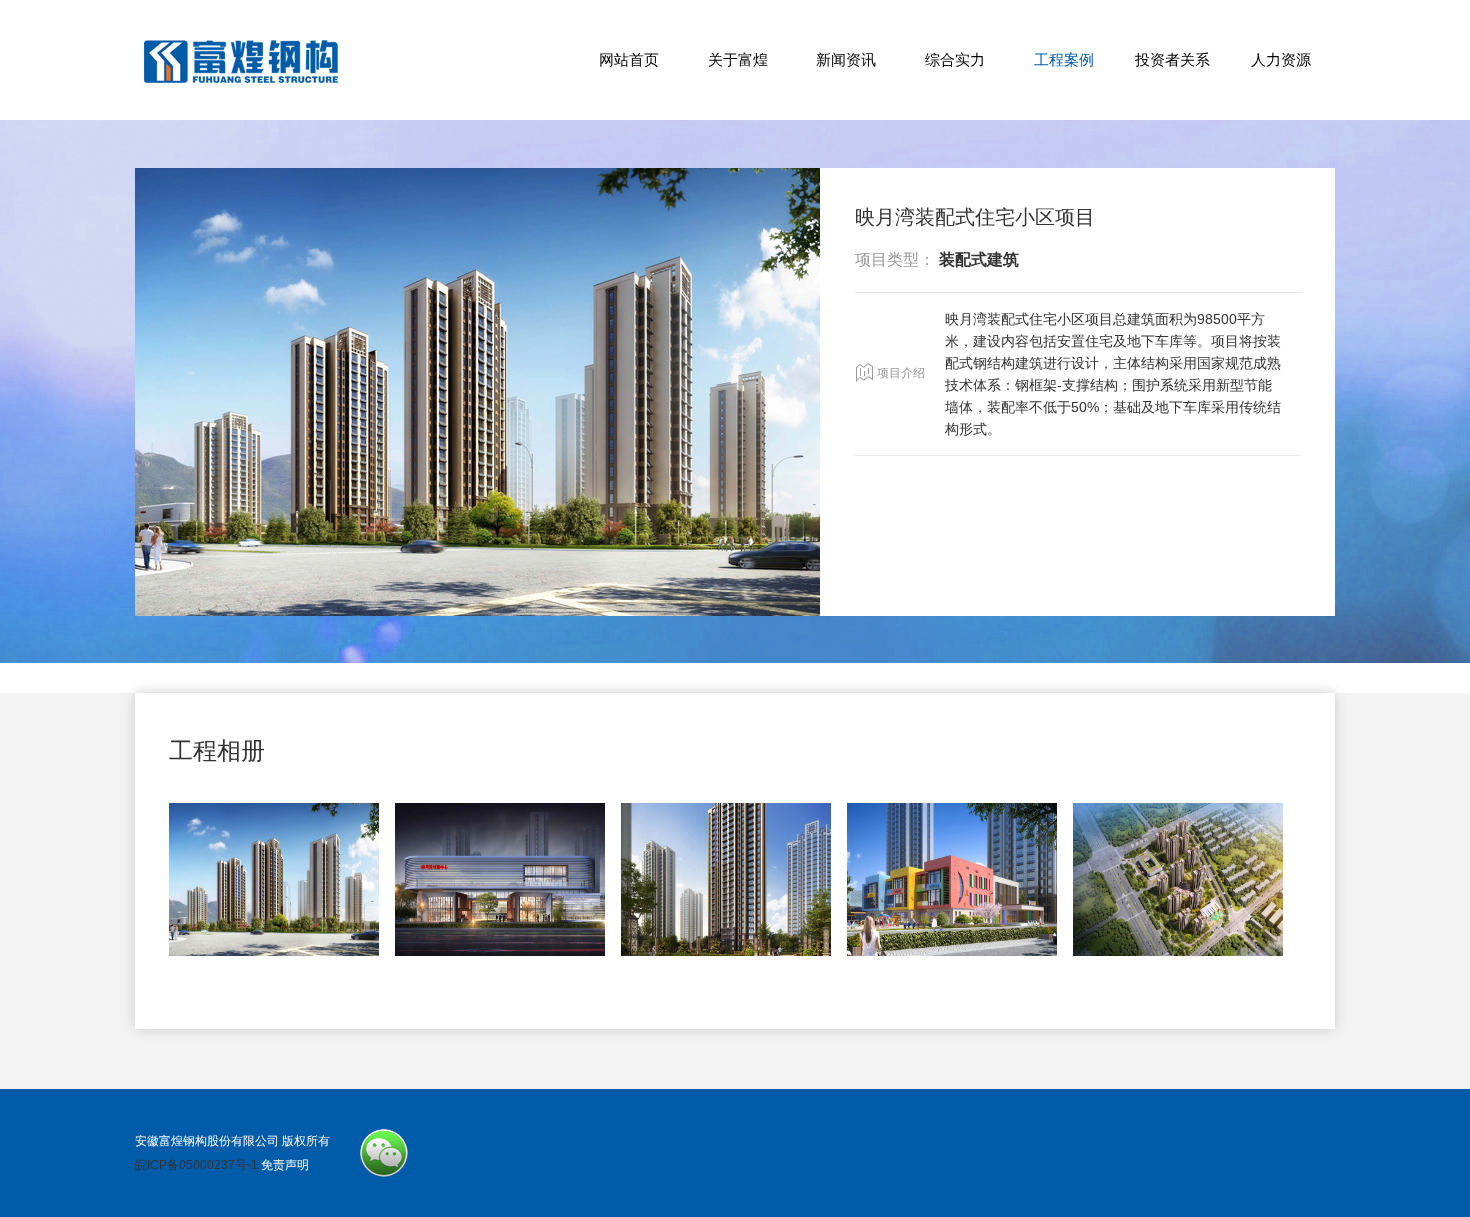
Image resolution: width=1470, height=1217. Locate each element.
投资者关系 (1172, 59)
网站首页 (629, 59)
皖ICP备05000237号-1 (196, 1165)
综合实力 (955, 59)
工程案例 (1064, 59)
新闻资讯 (846, 59)
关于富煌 (738, 59)
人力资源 (1281, 59)
